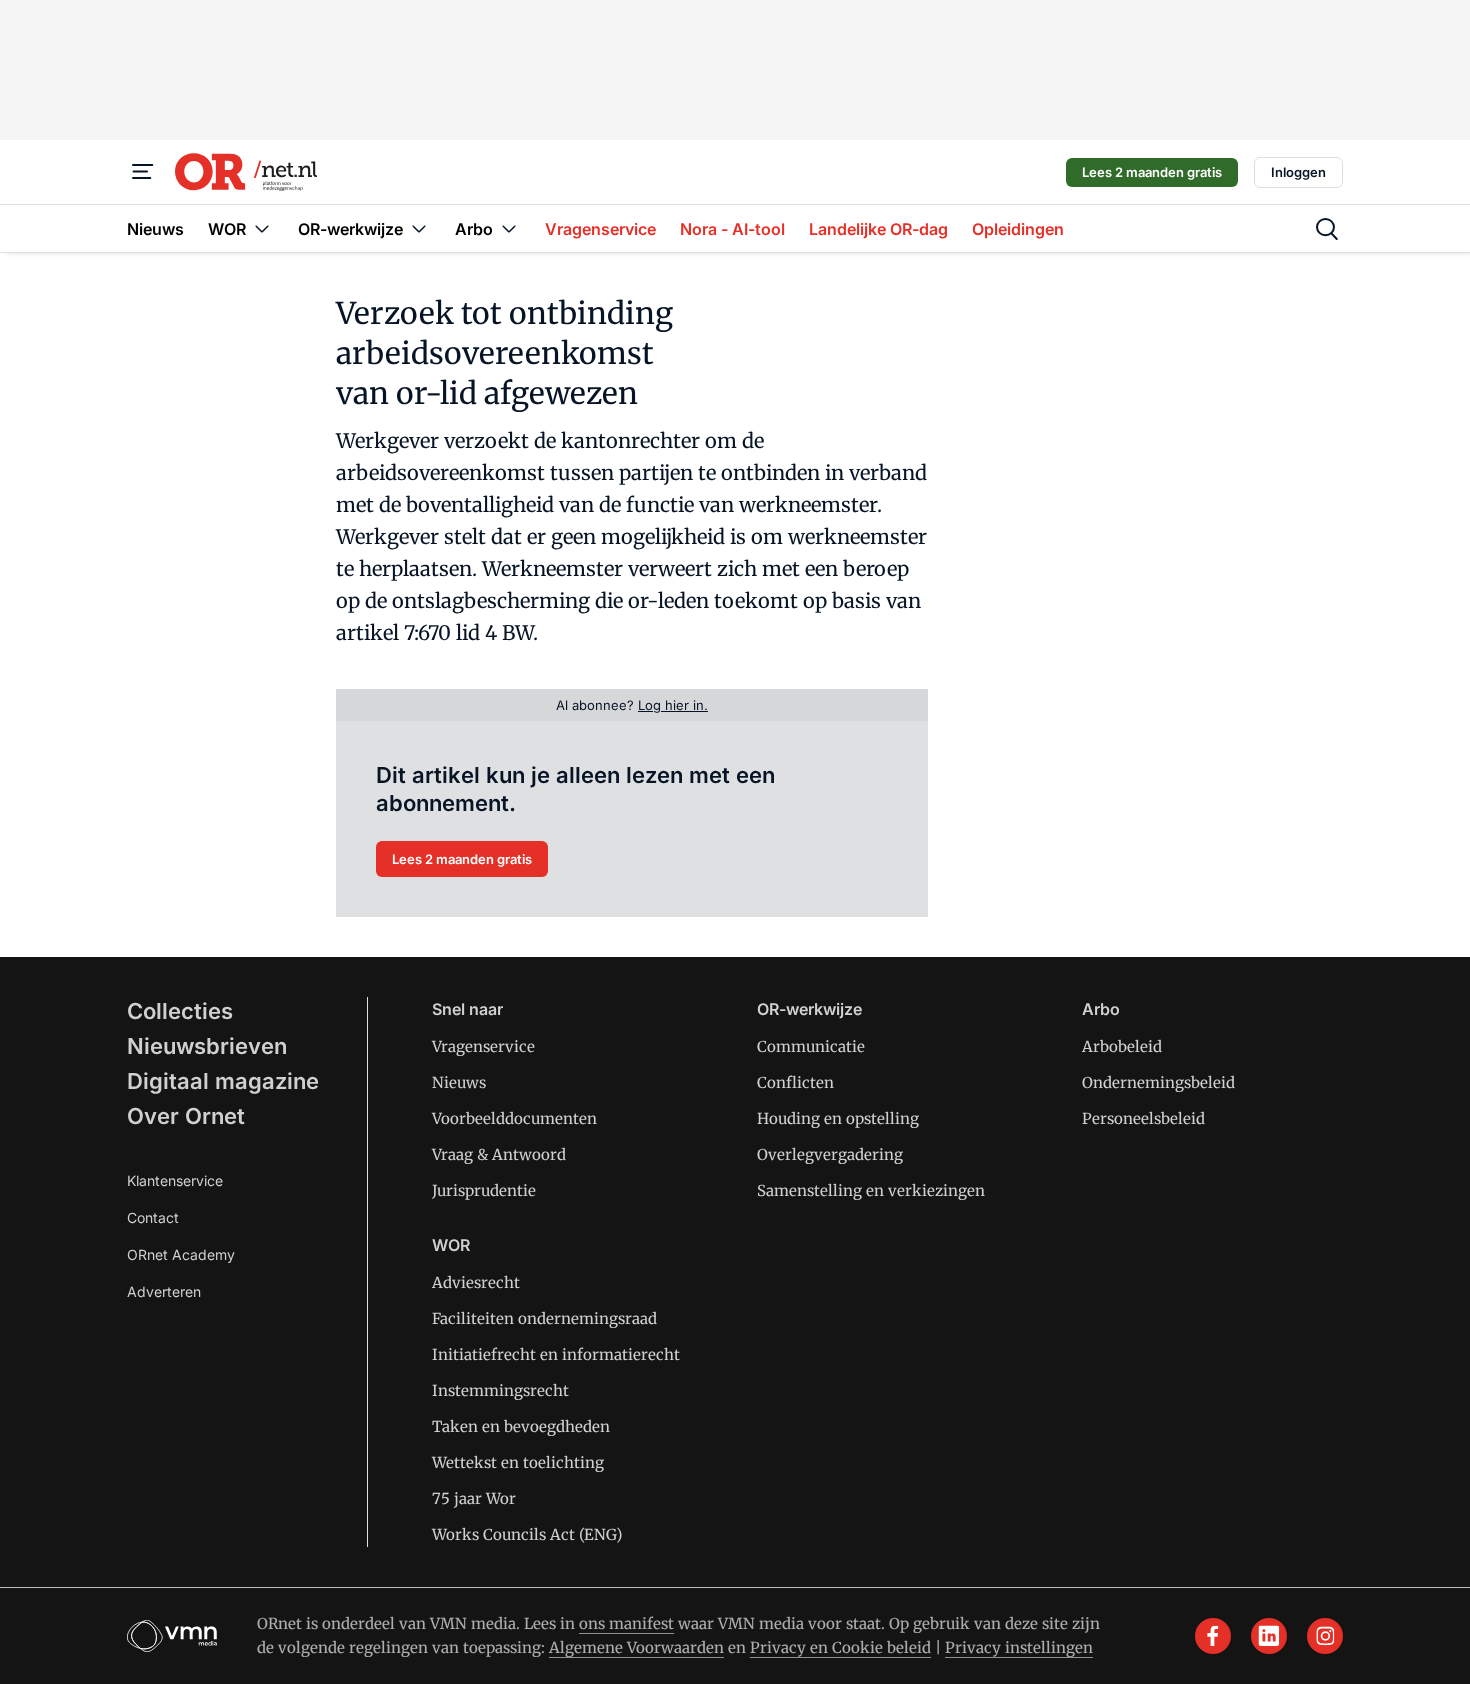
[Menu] (143, 172)
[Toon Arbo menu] (509, 228)
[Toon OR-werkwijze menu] (419, 228)
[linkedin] (1269, 1636)
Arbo (1101, 1009)
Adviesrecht (476, 1282)
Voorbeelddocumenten (514, 1118)
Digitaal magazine (223, 1081)
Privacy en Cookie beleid (840, 1647)
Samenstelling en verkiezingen (871, 1190)
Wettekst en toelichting (518, 1462)
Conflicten (795, 1082)
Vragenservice (483, 1046)
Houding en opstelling (838, 1118)
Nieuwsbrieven (207, 1046)
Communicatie (811, 1046)
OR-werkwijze (809, 1009)
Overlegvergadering (830, 1154)
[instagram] (1325, 1636)
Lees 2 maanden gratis (1152, 172)
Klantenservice (175, 1180)
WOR (451, 1245)
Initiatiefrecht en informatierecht (556, 1354)
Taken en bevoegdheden (521, 1426)
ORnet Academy (181, 1254)
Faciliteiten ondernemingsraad (544, 1318)
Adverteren (164, 1291)
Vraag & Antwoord (499, 1154)
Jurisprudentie (484, 1190)
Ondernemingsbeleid (1158, 1082)
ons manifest (626, 1623)
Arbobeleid (1122, 1046)
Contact (153, 1217)
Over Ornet (186, 1116)
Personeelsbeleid (1143, 1118)
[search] (1327, 229)
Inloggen (1298, 172)
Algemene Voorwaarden (636, 1647)
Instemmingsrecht (500, 1390)
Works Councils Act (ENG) (527, 1534)
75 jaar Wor (474, 1498)
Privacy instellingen (1019, 1647)
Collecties (180, 1011)
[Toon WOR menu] (262, 228)
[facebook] (1213, 1636)
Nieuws (459, 1082)
